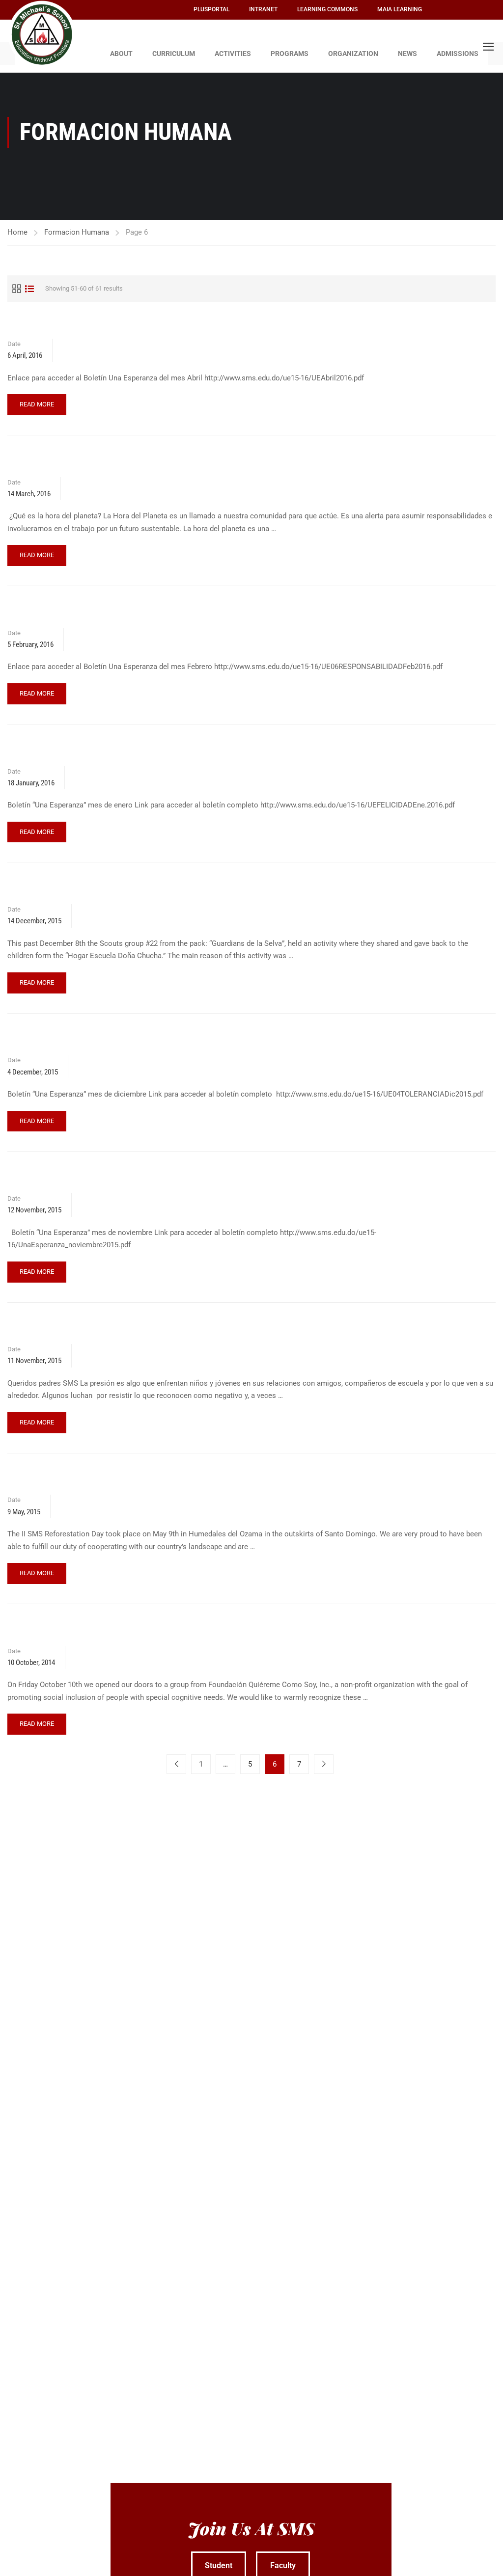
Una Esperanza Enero (44, 751)
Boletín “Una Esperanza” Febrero (66, 612)
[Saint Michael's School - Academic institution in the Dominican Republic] (42, 34)
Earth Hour (26, 462)
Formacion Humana (77, 232)
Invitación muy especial (49, 1329)
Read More (38, 401)
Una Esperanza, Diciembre (53, 1040)
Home (17, 232)
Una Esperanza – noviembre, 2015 (67, 1178)
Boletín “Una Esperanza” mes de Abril (74, 323)
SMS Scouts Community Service (65, 889)
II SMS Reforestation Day (52, 1480)
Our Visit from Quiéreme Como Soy (70, 1630)
